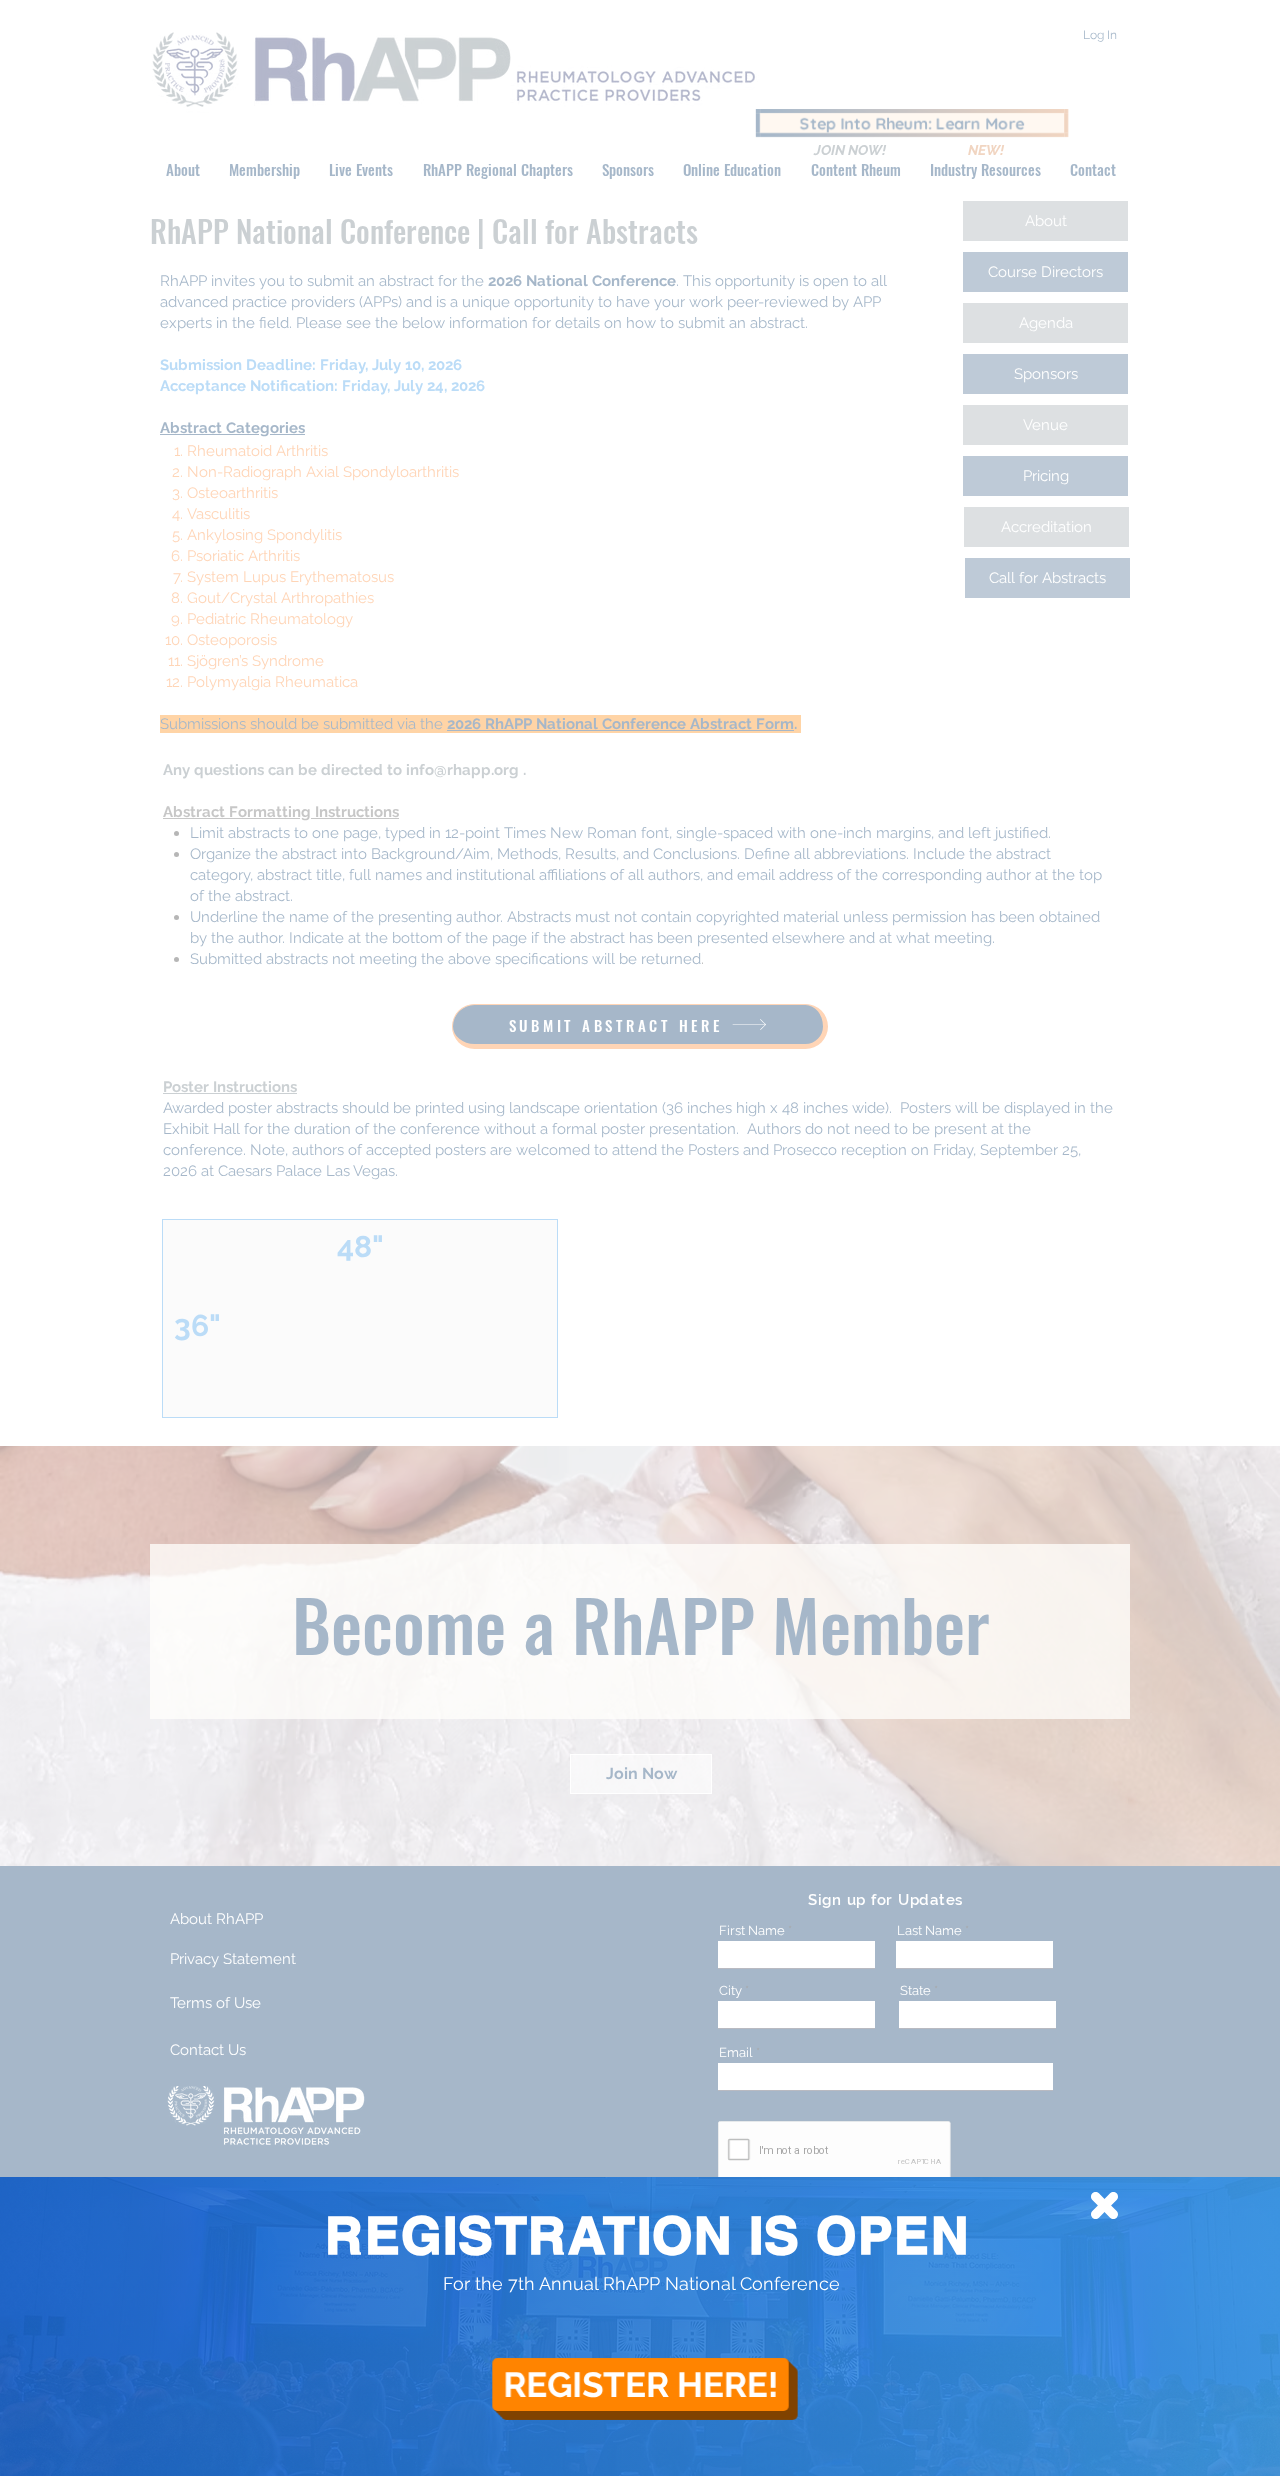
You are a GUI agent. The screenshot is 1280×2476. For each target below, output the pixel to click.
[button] (1104, 2205)
